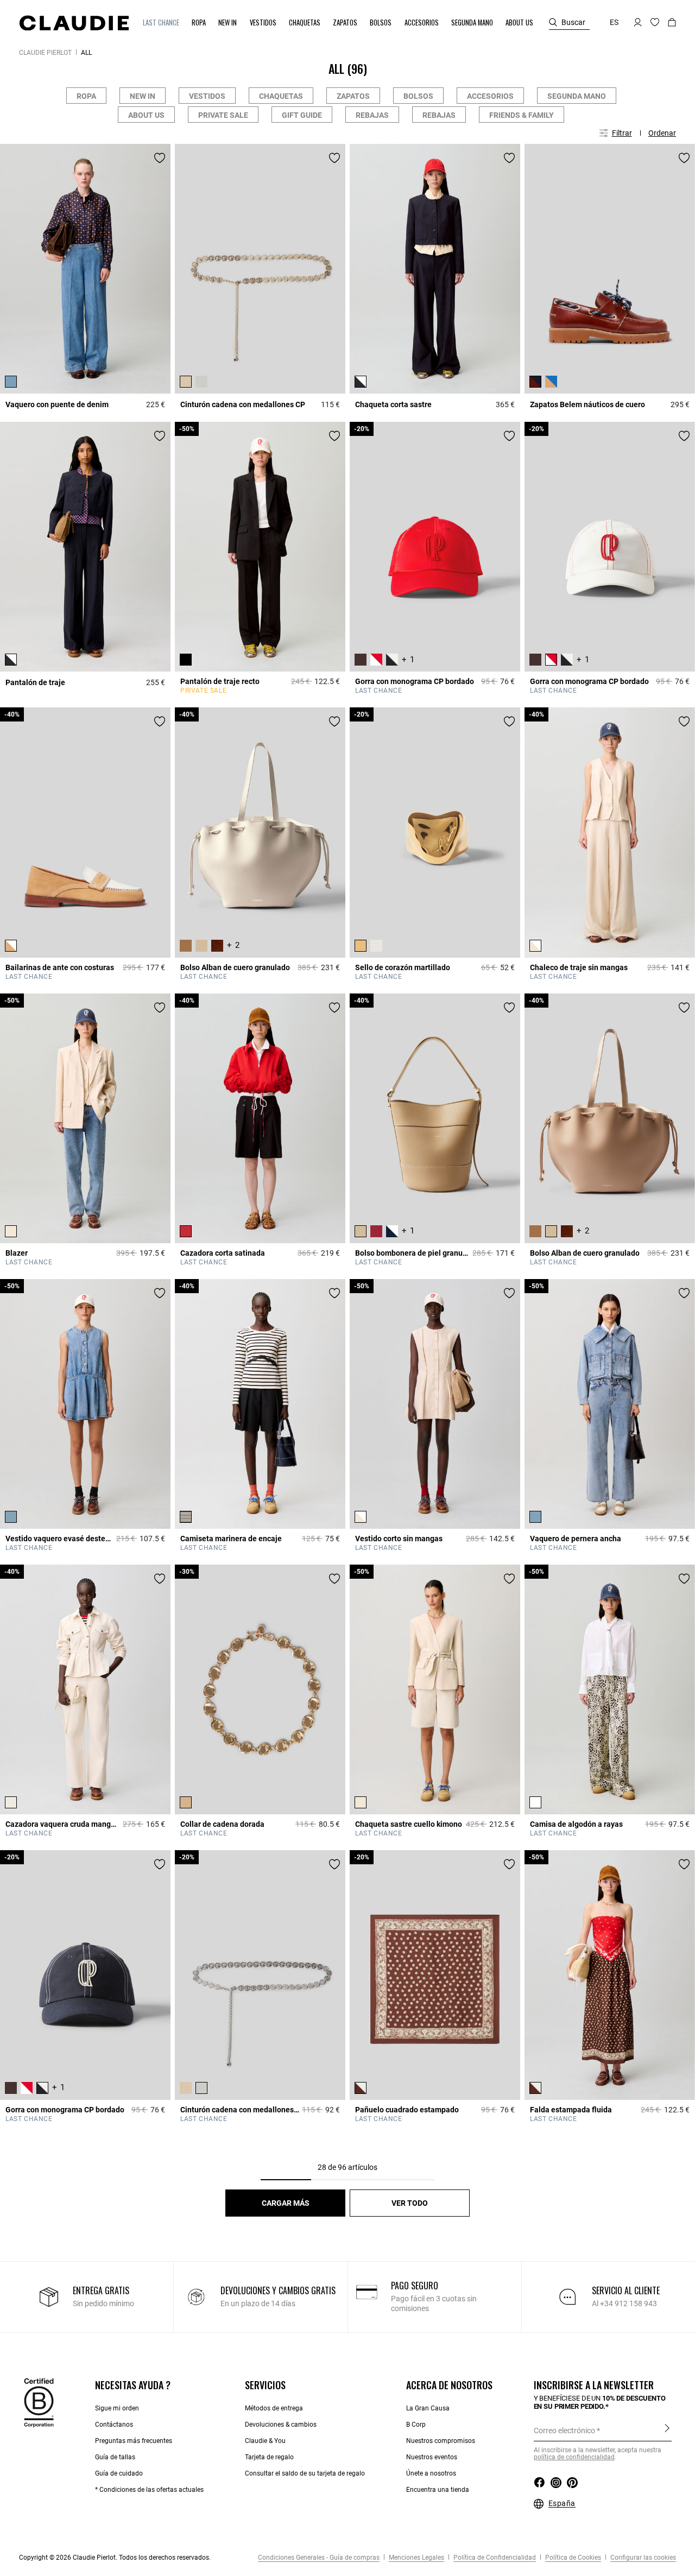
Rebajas (372, 115)
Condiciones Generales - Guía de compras (319, 2558)
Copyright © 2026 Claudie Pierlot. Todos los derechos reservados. (115, 2558)
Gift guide (302, 115)
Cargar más (286, 2203)
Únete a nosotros (431, 2473)
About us (146, 115)
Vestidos (207, 96)
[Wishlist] (160, 158)
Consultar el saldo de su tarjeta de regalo (305, 2473)
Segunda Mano (577, 96)
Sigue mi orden (117, 2408)
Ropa (86, 96)
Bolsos (418, 96)
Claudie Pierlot (45, 53)
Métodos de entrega (274, 2408)
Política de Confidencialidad (494, 2558)
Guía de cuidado (119, 2473)
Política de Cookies (572, 2558)
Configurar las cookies (642, 2558)
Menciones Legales (416, 2558)
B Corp (416, 2425)
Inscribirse (667, 2430)
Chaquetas (281, 96)
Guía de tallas (115, 2457)
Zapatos (353, 96)
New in (143, 96)
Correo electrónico (564, 2431)
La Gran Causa (428, 2408)
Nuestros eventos (432, 2457)
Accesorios (490, 96)
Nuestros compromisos (441, 2441)
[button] (162, 23)
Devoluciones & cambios (281, 2425)
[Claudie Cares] (39, 2402)
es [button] (614, 22)
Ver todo (410, 2203)
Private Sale (223, 115)
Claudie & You (265, 2441)
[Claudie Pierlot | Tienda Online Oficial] (74, 23)
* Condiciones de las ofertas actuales (149, 2490)
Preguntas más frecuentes (134, 2441)
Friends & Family (522, 115)
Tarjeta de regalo (269, 2457)
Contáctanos (114, 2425)
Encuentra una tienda (438, 2490)
